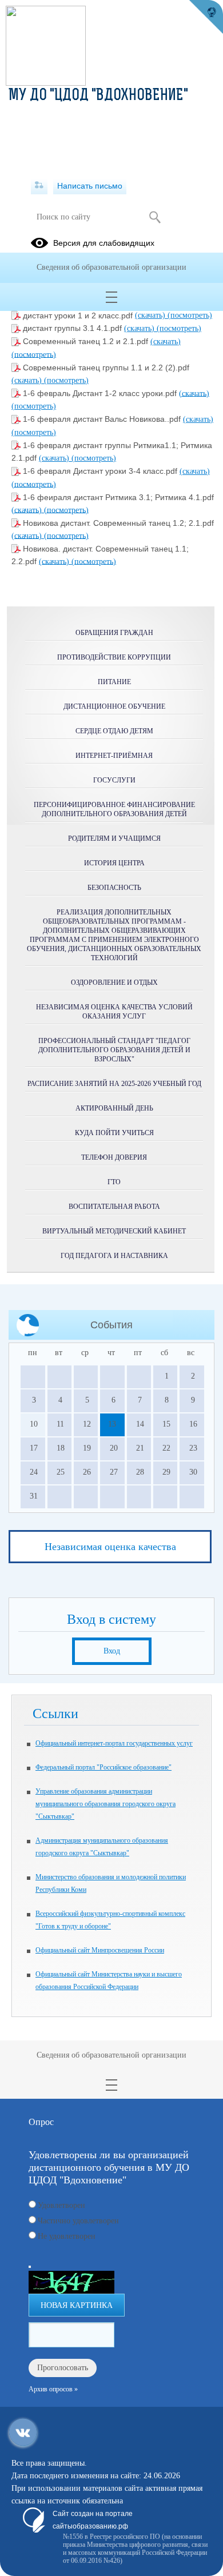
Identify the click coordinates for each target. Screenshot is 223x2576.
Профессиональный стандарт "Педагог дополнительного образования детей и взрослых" (114, 1050)
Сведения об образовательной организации (111, 267)
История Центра (114, 863)
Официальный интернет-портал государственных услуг (114, 1743)
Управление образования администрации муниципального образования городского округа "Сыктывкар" (105, 1804)
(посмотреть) (190, 315)
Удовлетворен (61, 2205)
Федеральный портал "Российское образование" (103, 1767)
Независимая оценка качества (110, 1547)
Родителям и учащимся (114, 838)
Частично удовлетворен (78, 2221)
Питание (114, 682)
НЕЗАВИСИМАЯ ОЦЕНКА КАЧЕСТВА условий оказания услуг (114, 1012)
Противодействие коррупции (114, 657)
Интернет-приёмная (114, 756)
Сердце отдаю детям (114, 731)
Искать (155, 217)
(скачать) (151, 315)
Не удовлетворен (67, 2236)
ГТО (114, 1182)
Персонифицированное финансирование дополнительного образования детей (114, 809)
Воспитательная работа (114, 1207)
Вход (112, 1651)
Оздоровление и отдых (114, 983)
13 (112, 1424)
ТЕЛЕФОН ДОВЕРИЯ (114, 1157)
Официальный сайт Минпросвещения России (100, 1950)
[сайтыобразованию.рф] (206, 17)
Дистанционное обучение (114, 706)
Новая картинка (77, 2305)
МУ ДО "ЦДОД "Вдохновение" (98, 96)
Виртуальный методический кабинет (114, 1231)
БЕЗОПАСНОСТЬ (114, 888)
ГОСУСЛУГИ (114, 780)
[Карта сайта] (39, 186)
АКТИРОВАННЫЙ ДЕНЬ (114, 1108)
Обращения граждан (114, 633)
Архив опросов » (53, 2389)
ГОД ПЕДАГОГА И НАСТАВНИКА (114, 1256)
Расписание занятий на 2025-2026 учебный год (114, 1084)
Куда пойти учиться (114, 1133)
